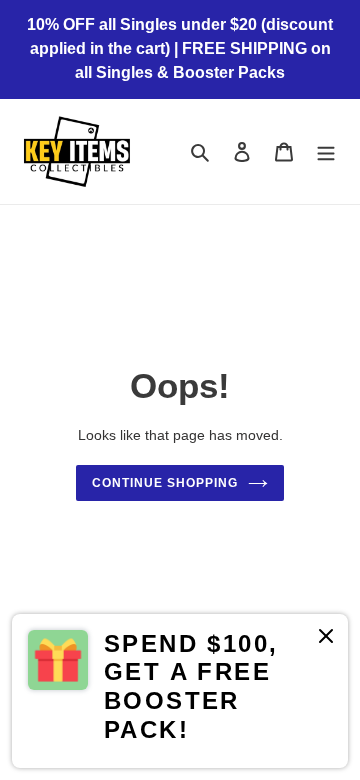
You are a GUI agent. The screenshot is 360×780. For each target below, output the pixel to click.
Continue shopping (165, 483)
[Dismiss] (326, 639)
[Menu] (326, 151)
